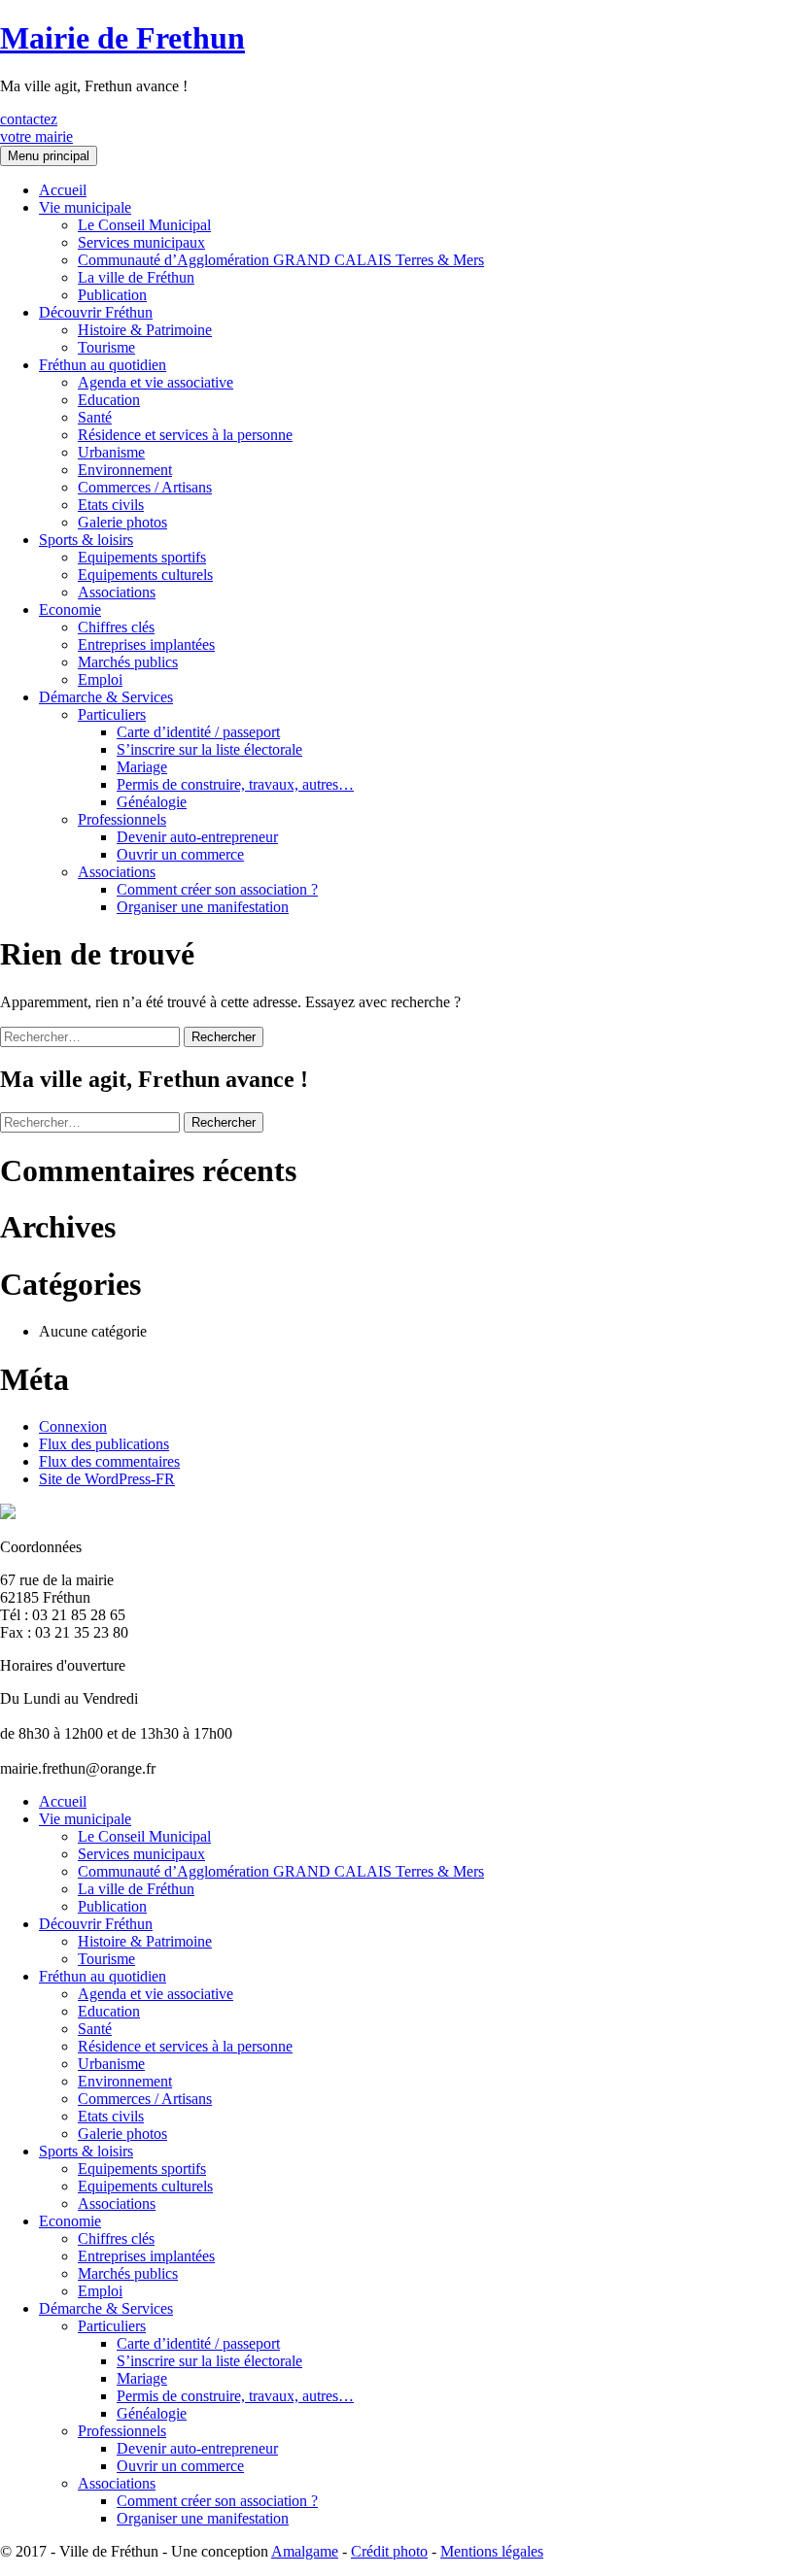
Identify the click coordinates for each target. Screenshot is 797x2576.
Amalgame (305, 2551)
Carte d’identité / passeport (198, 732)
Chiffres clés (116, 627)
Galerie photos (122, 522)
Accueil (63, 190)
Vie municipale (85, 207)
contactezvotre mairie (36, 128)
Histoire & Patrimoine (145, 330)
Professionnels (122, 819)
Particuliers (112, 714)
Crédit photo (389, 2551)
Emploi (100, 679)
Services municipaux (141, 242)
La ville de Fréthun (136, 277)
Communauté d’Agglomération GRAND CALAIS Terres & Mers (281, 260)
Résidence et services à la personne (185, 435)
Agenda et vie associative (156, 382)
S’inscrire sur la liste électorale (209, 749)
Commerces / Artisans (145, 487)
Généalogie (152, 802)
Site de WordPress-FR (107, 1479)
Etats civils (111, 505)
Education (109, 400)
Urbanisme (111, 452)
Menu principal (49, 156)
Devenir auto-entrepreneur (197, 837)
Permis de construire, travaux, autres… (235, 784)
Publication (112, 295)
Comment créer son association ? (217, 889)
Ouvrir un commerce (180, 854)
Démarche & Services (106, 697)
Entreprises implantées (146, 644)
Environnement (125, 470)
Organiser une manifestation (203, 907)
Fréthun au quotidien (103, 365)
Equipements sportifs (142, 557)
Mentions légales (492, 2551)
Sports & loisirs (86, 540)
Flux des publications (104, 1444)
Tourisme (106, 347)
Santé (95, 417)
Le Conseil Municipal (144, 225)
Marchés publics (128, 662)
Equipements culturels (145, 575)
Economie (70, 610)
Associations (117, 592)
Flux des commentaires (109, 1461)
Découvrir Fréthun (96, 312)
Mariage (142, 767)
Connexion (73, 1426)
